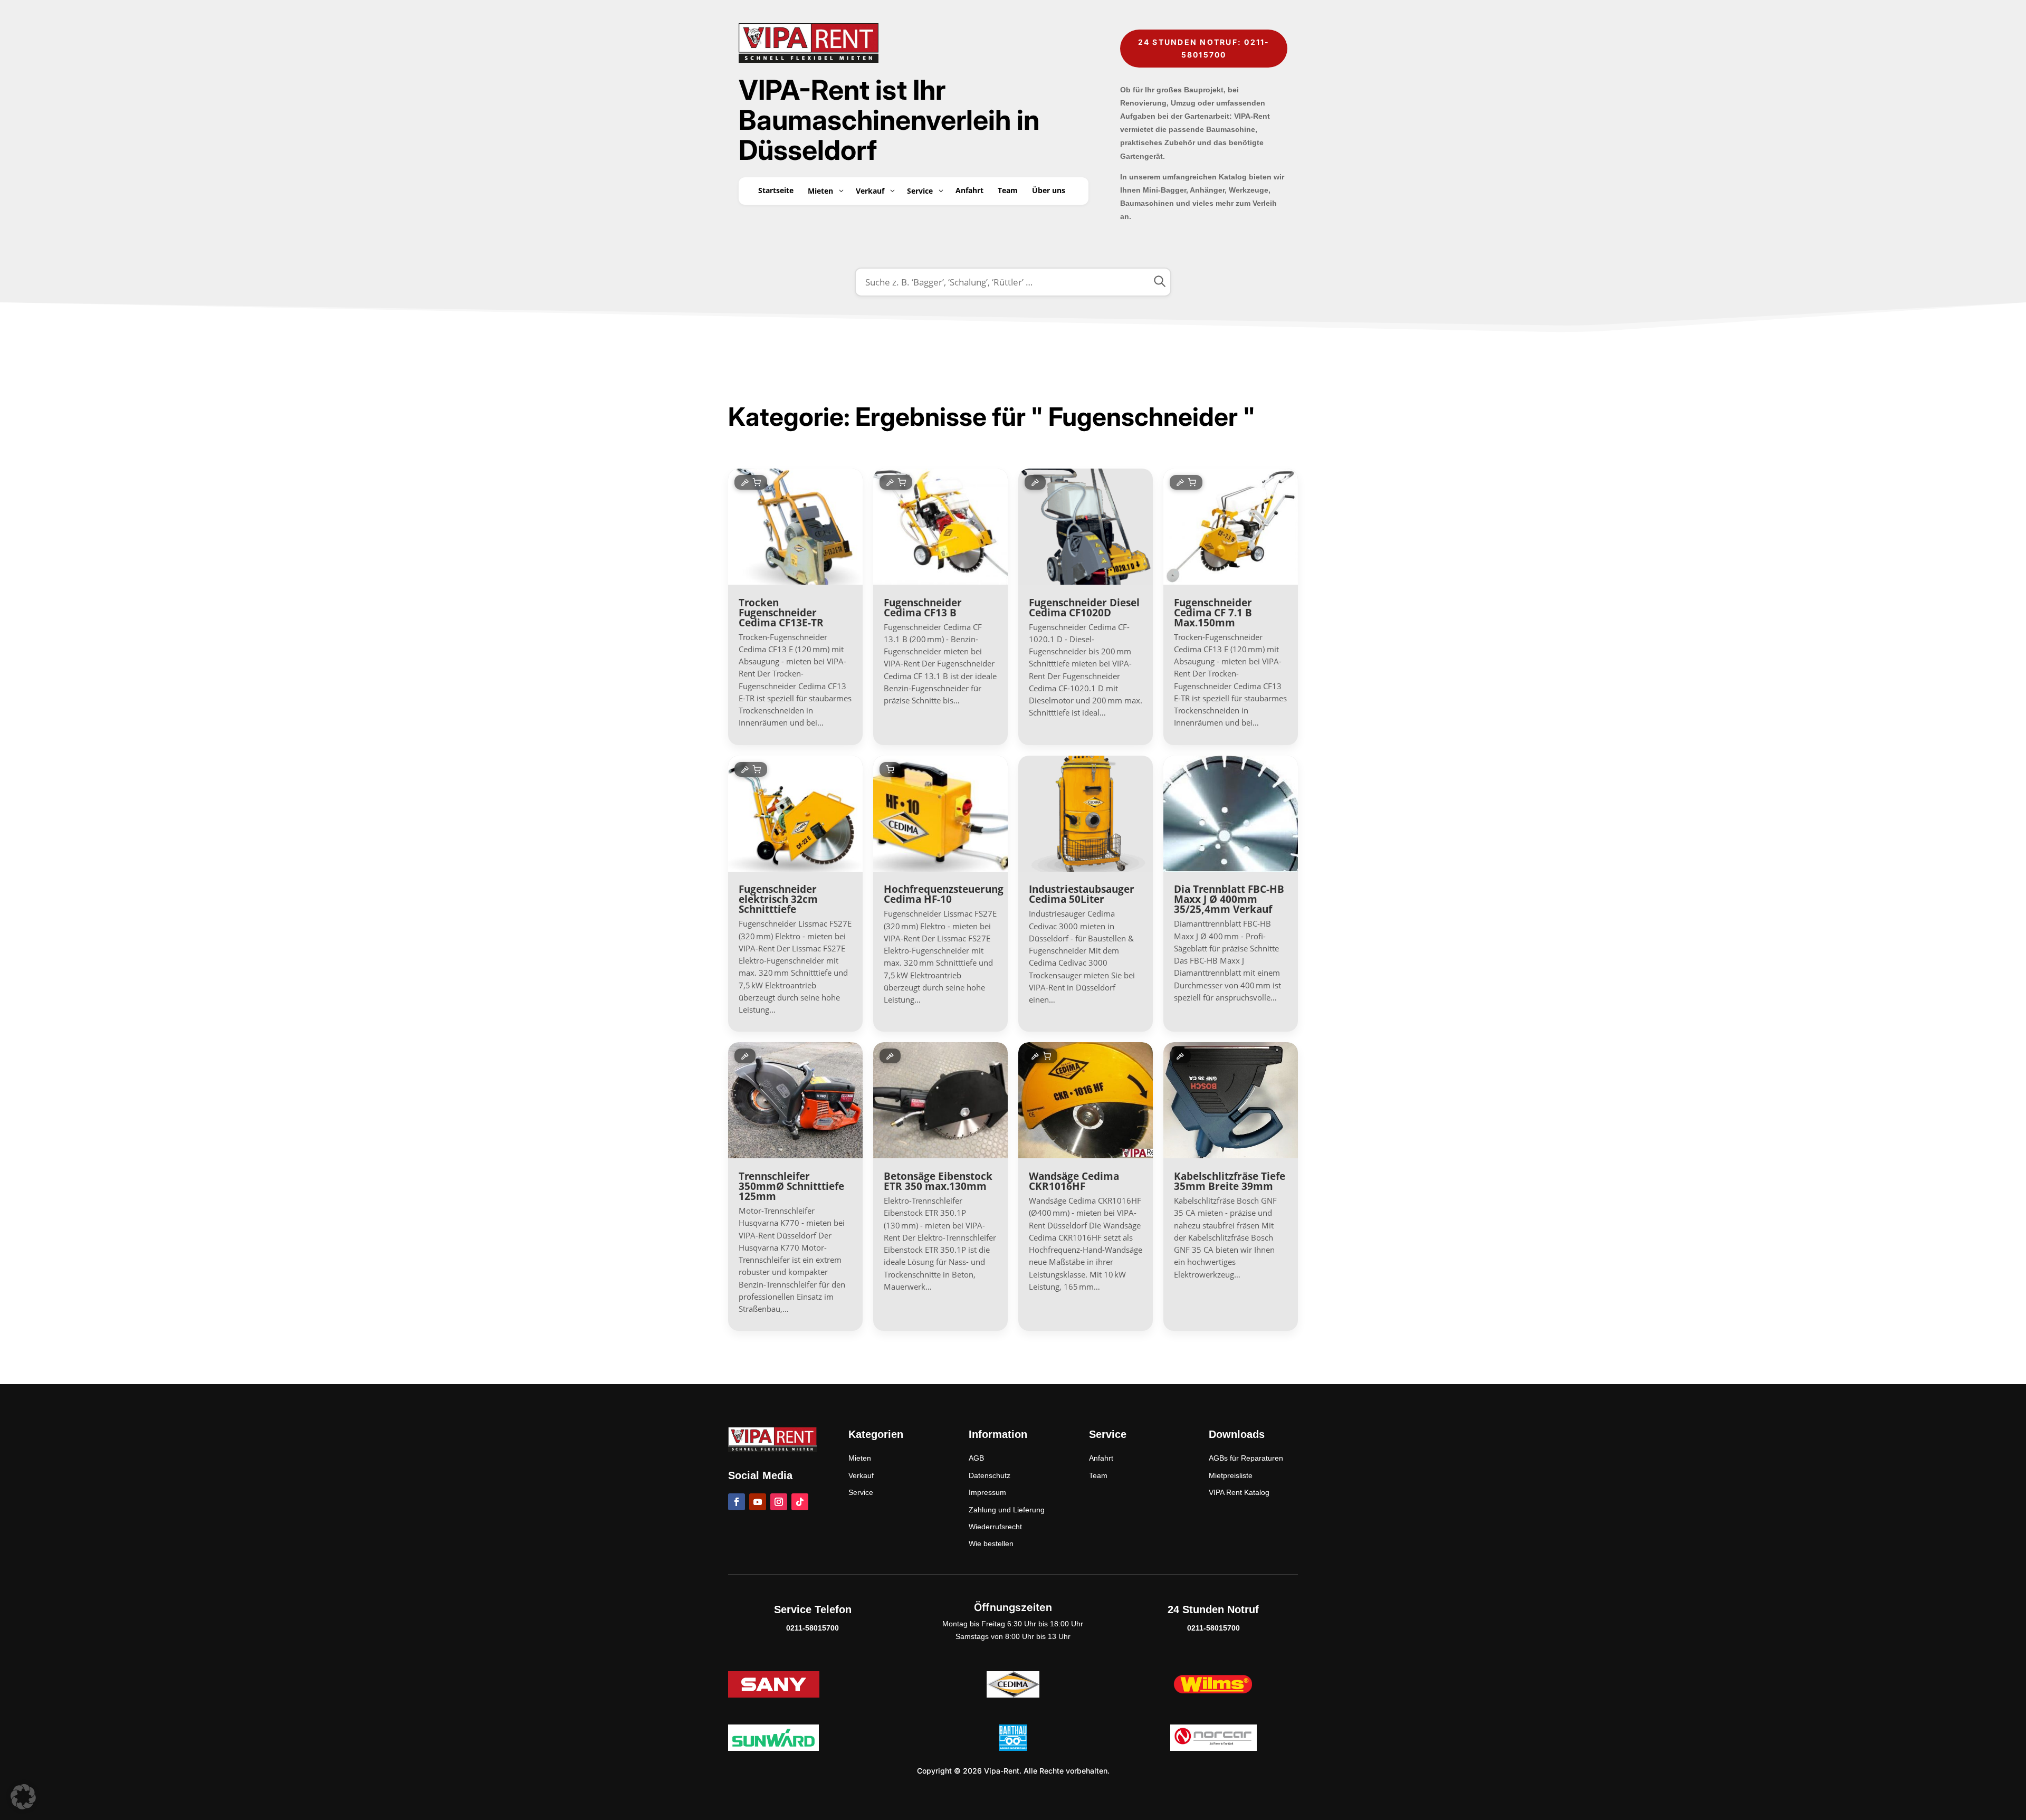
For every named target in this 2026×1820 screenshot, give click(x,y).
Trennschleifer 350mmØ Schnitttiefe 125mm (791, 1186)
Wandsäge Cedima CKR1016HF (1074, 1181)
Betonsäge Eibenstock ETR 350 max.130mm (938, 1181)
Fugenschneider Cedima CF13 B (923, 608)
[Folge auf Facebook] (737, 1502)
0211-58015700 (813, 1628)
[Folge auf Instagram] (779, 1502)
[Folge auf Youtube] (758, 1502)
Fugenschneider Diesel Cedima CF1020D (1084, 608)
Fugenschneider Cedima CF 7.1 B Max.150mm (1213, 613)
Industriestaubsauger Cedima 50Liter (1082, 894)
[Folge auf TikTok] (800, 1502)
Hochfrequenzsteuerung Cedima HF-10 (944, 894)
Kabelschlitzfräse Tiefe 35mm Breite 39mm (1230, 1181)
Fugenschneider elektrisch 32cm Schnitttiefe (778, 899)
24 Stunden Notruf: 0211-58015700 (1204, 48)
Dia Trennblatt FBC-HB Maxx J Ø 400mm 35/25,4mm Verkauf (1229, 899)
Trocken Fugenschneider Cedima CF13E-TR (781, 613)
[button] (23, 1797)
